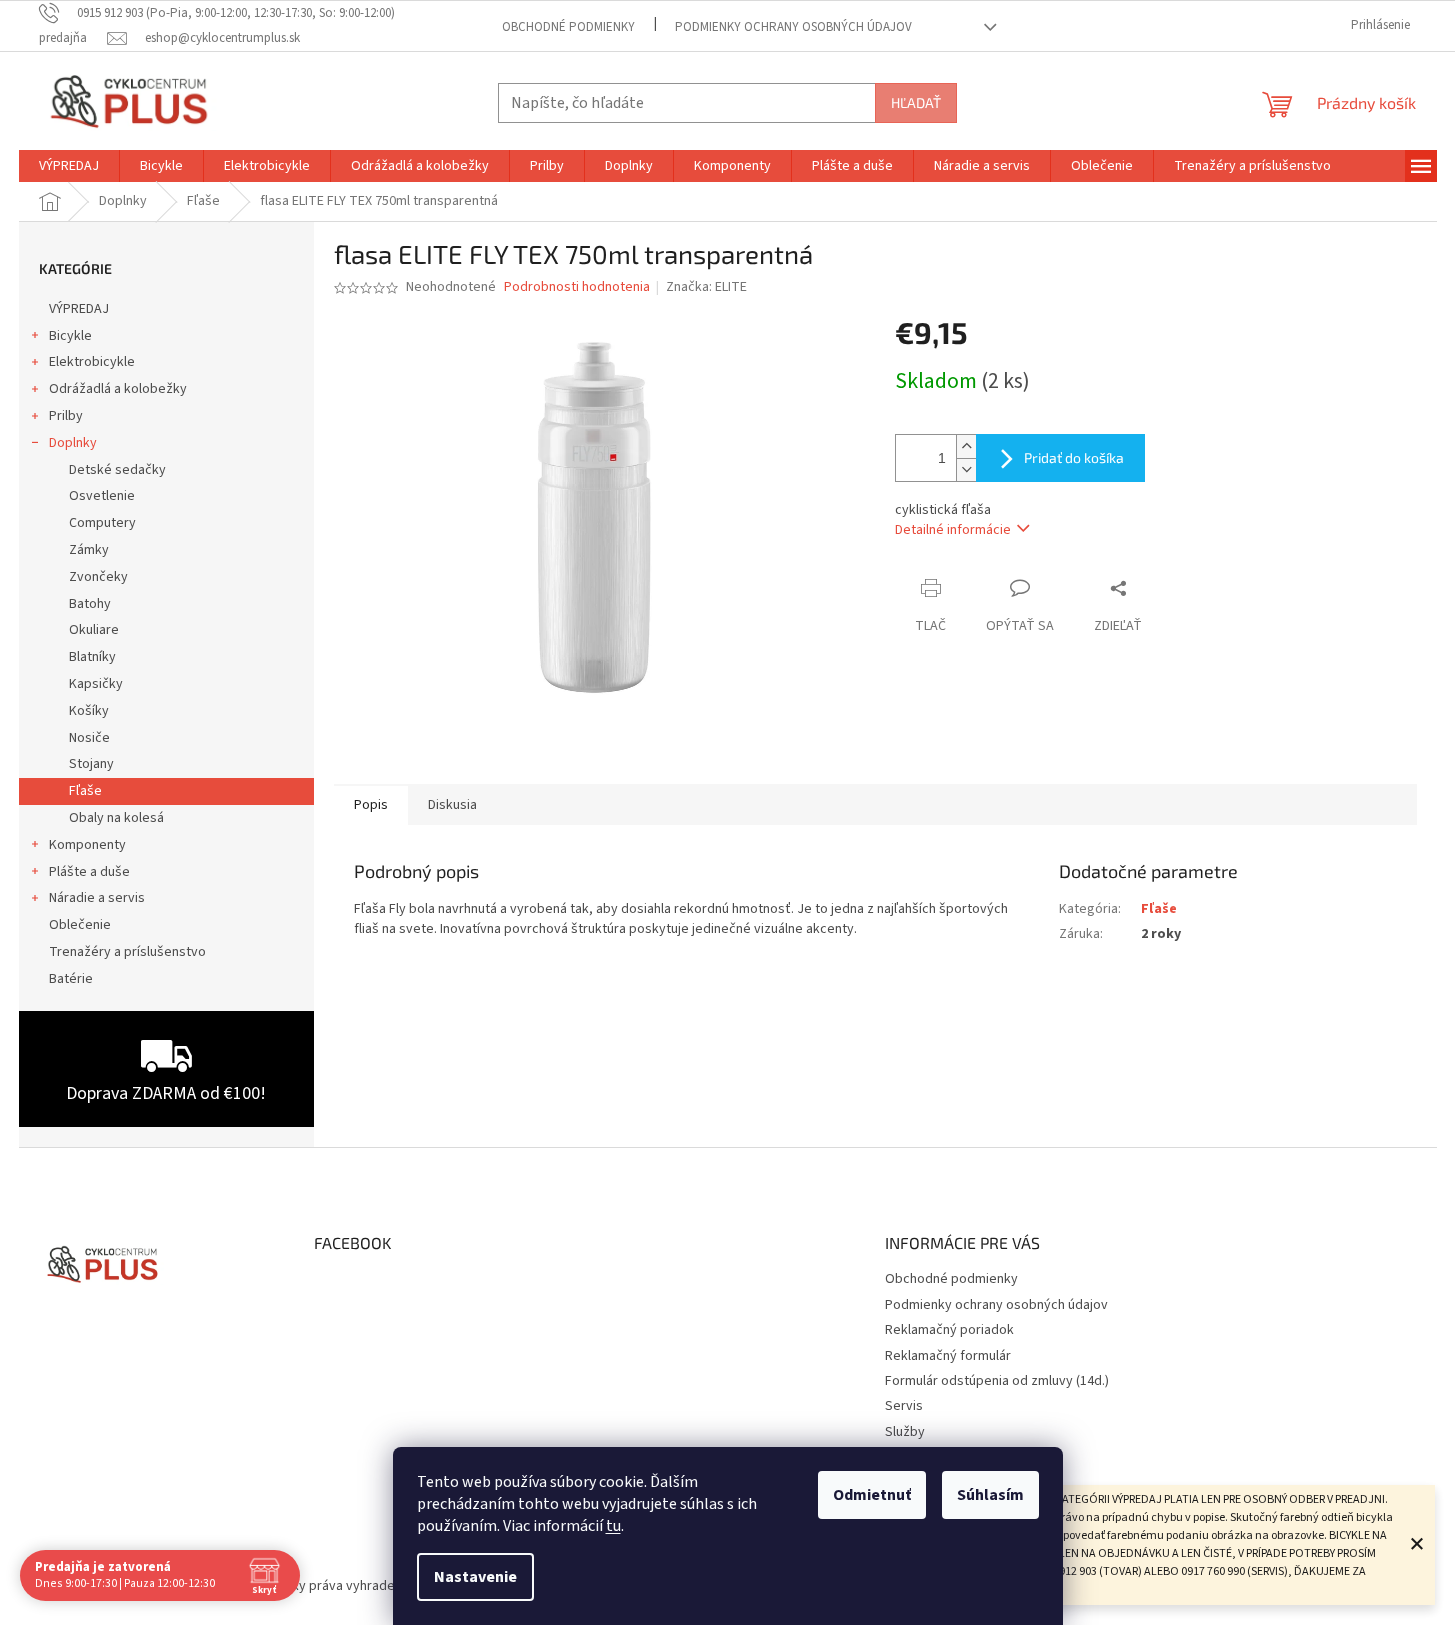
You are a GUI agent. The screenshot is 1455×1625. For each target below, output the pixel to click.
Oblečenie (80, 925)
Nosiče (89, 738)
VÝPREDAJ (79, 309)
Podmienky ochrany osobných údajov (793, 27)
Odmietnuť (872, 1495)
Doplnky (73, 443)
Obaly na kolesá (116, 818)
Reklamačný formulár (948, 1356)
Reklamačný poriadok (949, 1330)
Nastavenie (475, 1577)
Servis (904, 1406)
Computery (102, 523)
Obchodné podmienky (568, 27)
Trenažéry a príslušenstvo (127, 952)
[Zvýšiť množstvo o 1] (966, 446)
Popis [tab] (371, 805)
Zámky (89, 550)
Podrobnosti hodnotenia (577, 287)
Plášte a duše (89, 872)
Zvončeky (98, 577)
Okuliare (94, 630)
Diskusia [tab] (452, 805)
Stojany (91, 764)
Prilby (66, 416)
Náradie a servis (97, 898)
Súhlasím (990, 1495)
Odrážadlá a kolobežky (118, 389)
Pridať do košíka (1074, 457)
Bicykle (70, 336)
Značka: (706, 287)
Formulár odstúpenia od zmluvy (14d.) (997, 1381)
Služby (905, 1432)
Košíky (89, 711)
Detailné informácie (953, 530)
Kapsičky (96, 684)
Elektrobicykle (92, 362)
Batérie (71, 979)
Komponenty (87, 845)
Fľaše (85, 791)
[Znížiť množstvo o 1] (966, 469)
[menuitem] (69, 166)
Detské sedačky (117, 470)
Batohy (90, 604)
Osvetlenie (102, 496)
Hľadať (916, 102)
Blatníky (92, 657)
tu (613, 1526)
